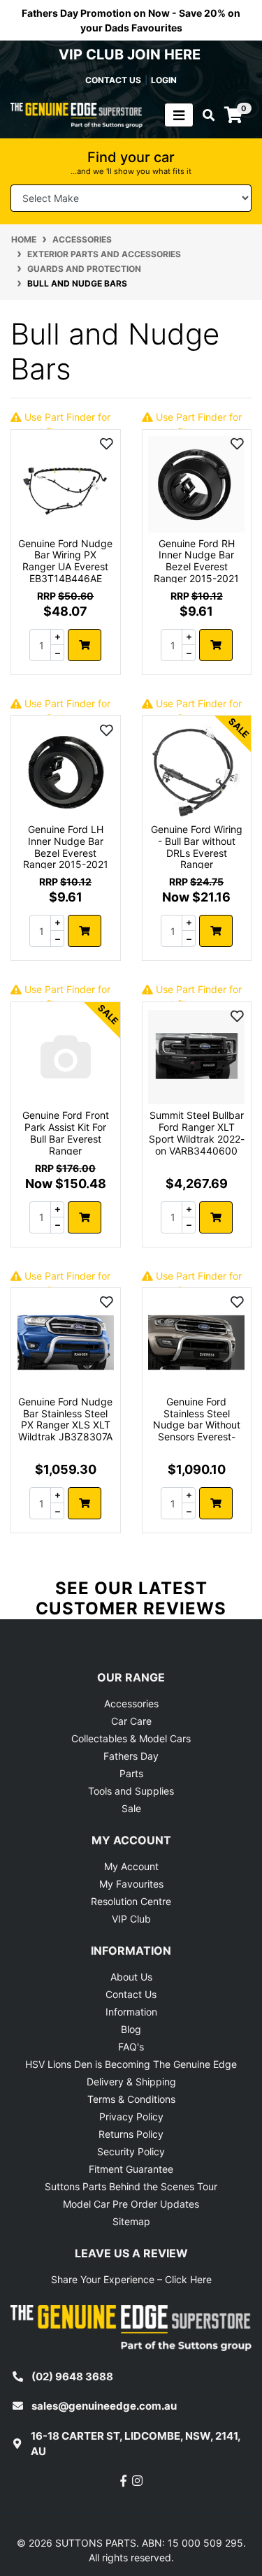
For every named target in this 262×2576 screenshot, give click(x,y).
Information (131, 2012)
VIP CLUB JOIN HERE (131, 55)
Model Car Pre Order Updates (131, 2204)
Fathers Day (131, 1756)
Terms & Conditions (131, 2099)
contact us (113, 80)
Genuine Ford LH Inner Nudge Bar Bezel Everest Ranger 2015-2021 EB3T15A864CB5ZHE (66, 859)
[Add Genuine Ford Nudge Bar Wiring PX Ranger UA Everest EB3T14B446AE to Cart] (85, 645)
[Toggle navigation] (179, 115)
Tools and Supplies (131, 1791)
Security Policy (131, 2151)
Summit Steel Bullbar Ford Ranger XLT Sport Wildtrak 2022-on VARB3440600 (197, 1133)
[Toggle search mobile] (204, 115)
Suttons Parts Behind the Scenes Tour (131, 2186)
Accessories (131, 1703)
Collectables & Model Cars (131, 1738)
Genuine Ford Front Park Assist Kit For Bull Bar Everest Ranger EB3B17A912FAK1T (66, 1138)
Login (164, 80)
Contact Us (131, 1994)
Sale (131, 1808)
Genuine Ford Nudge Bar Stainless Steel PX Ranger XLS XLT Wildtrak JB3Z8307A (65, 1419)
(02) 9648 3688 (72, 2376)
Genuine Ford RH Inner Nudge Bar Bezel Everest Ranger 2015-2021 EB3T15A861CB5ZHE (196, 573)
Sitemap (131, 2221)
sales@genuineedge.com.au (104, 2406)
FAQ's (131, 2047)
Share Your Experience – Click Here (131, 2279)
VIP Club (131, 1919)
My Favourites (131, 1884)
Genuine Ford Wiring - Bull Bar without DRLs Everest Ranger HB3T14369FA (197, 853)
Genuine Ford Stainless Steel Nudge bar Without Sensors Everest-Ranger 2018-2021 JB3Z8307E (197, 1431)
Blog (131, 2029)
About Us (131, 1977)
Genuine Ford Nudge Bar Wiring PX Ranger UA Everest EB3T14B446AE (65, 561)
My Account (131, 1866)
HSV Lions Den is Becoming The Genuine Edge (131, 2064)
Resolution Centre (131, 1901)
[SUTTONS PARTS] (77, 114)
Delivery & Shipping (131, 2082)
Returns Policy (131, 2134)
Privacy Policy (131, 2116)
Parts (131, 1773)
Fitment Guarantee (131, 2169)
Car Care (131, 1721)
